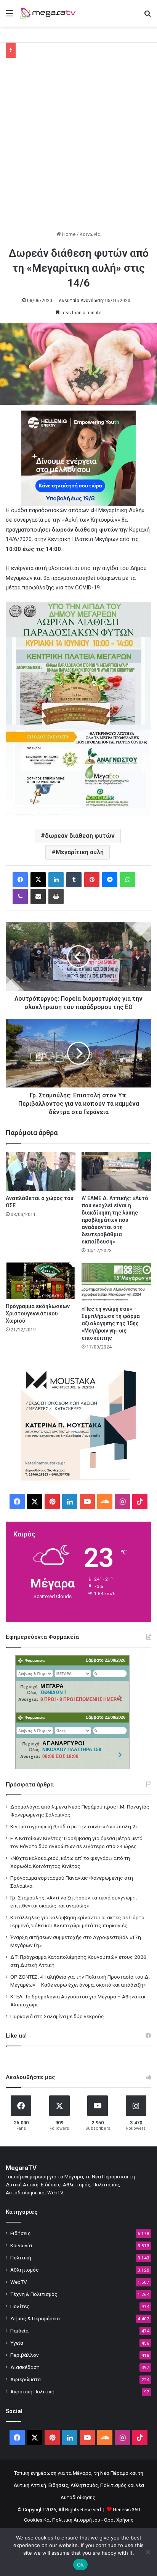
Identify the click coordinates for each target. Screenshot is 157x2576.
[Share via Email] (38, 896)
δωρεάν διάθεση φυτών (80, 836)
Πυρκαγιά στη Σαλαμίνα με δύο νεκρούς (57, 2016)
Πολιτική (21, 2258)
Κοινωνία (90, 234)
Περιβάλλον (25, 2355)
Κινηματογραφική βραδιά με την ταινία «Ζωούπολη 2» (74, 1826)
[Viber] (20, 896)
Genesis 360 (126, 2510)
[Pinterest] (92, 880)
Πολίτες (20, 2306)
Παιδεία (19, 2331)
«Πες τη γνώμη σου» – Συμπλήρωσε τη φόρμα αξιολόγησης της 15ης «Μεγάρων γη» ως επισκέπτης (111, 1323)
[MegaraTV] (50, 13)
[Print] (56, 896)
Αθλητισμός (25, 2270)
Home (68, 234)
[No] (147, 2552)
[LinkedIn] (56, 880)
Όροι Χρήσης (119, 2520)
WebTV (19, 2282)
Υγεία (17, 2343)
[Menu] (10, 16)
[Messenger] (110, 880)
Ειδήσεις (21, 2233)
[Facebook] (20, 880)
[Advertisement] (78, 148)
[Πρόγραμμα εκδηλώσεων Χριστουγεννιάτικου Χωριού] (41, 1281)
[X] (38, 880)
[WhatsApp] (128, 880)
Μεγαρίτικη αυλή (80, 852)
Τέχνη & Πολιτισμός (34, 2294)
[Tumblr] (74, 880)
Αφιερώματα (26, 2379)
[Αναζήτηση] (147, 16)
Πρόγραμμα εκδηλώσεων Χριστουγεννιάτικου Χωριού (38, 1313)
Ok (80, 2565)
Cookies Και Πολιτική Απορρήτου (62, 2520)
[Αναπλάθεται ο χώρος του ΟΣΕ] (41, 1171)
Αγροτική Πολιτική (32, 2391)
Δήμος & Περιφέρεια (35, 2318)
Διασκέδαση (25, 2367)
